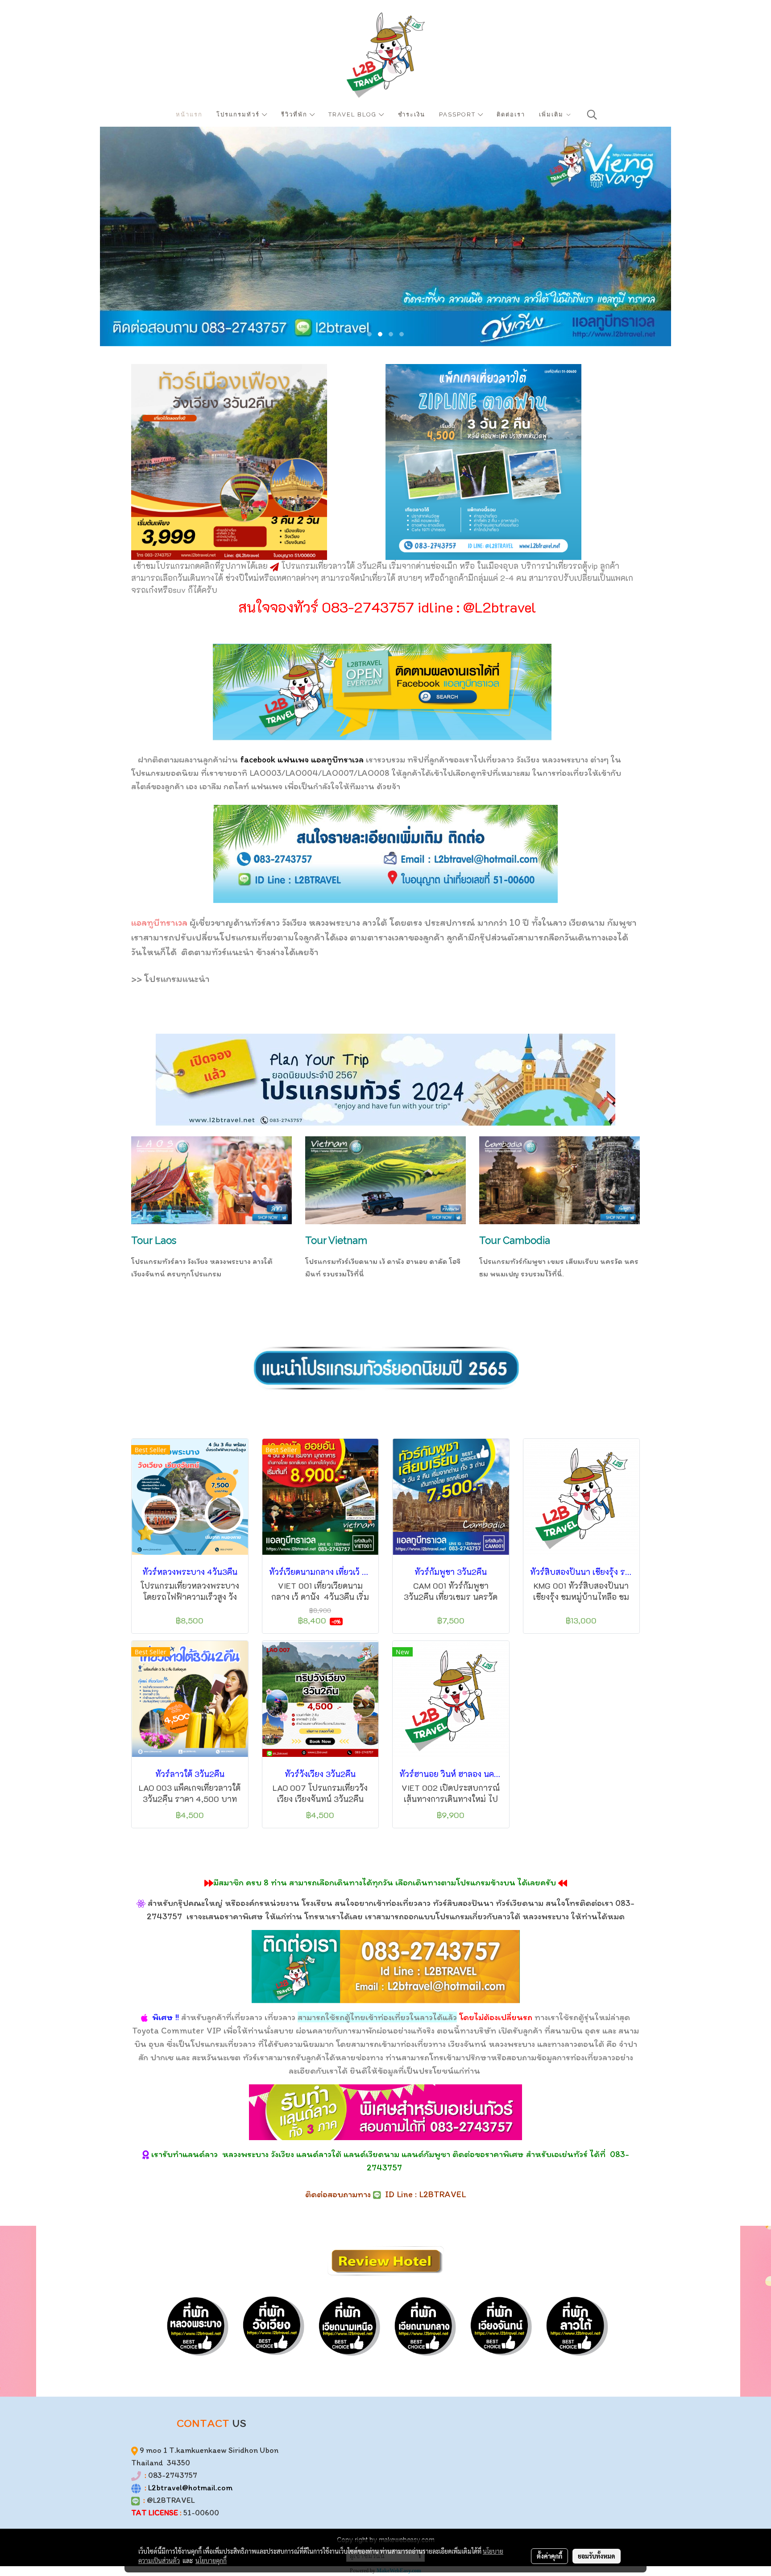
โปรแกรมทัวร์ (239, 114)
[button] (592, 115)
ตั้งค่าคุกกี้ (549, 2556)
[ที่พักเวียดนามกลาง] (423, 2325)
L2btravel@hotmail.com (190, 2488)
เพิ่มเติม (552, 114)
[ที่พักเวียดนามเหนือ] (348, 2325)
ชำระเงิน (412, 114)
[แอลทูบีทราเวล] (382, 691)
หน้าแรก (189, 114)
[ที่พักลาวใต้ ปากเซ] (575, 2325)
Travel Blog (354, 114)
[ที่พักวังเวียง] (272, 2325)
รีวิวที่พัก (295, 114)
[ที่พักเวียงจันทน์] (499, 2325)
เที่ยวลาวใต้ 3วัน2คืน (351, 566)
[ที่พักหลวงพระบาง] (196, 2325)
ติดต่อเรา (511, 114)
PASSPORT (458, 114)
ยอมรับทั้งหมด (597, 2556)
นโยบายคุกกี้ (211, 2560)
